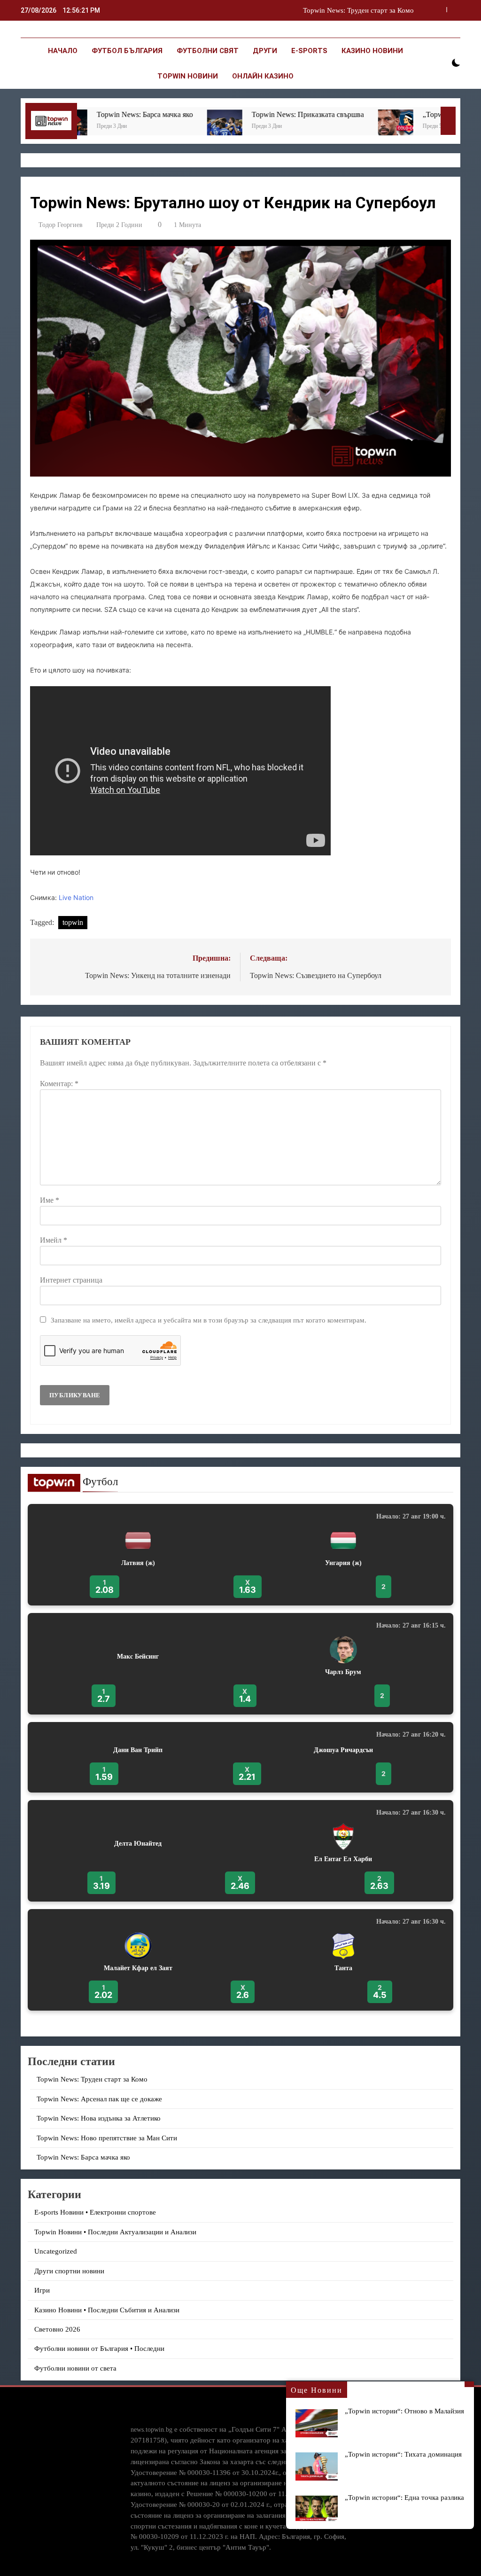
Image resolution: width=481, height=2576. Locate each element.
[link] (240, 1555)
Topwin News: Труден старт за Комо (92, 2079)
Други (265, 51)
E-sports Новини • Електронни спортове (95, 2212)
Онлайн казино (263, 76)
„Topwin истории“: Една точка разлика (404, 2497)
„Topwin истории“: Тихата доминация (403, 2454)
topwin (73, 922)
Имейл (54, 1240)
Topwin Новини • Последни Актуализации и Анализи (115, 2232)
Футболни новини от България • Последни (99, 2349)
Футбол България (127, 51)
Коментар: (59, 1084)
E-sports (309, 51)
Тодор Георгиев (61, 225)
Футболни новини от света (75, 2368)
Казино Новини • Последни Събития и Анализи (107, 2310)
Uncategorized (56, 2251)
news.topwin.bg (151, 2429)
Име (50, 1200)
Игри (42, 2290)
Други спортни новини (69, 2271)
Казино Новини (372, 51)
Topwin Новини (188, 76)
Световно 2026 (57, 2329)
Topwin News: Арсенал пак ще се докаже (351, 10)
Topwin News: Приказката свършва (252, 114)
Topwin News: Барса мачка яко (89, 114)
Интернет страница (71, 1280)
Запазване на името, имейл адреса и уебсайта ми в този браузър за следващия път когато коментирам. (209, 1320)
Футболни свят (208, 51)
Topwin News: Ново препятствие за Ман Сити (107, 2138)
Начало (63, 51)
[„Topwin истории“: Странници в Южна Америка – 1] (340, 127)
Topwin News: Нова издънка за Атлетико (99, 2118)
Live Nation (76, 897)
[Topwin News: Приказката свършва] (169, 127)
